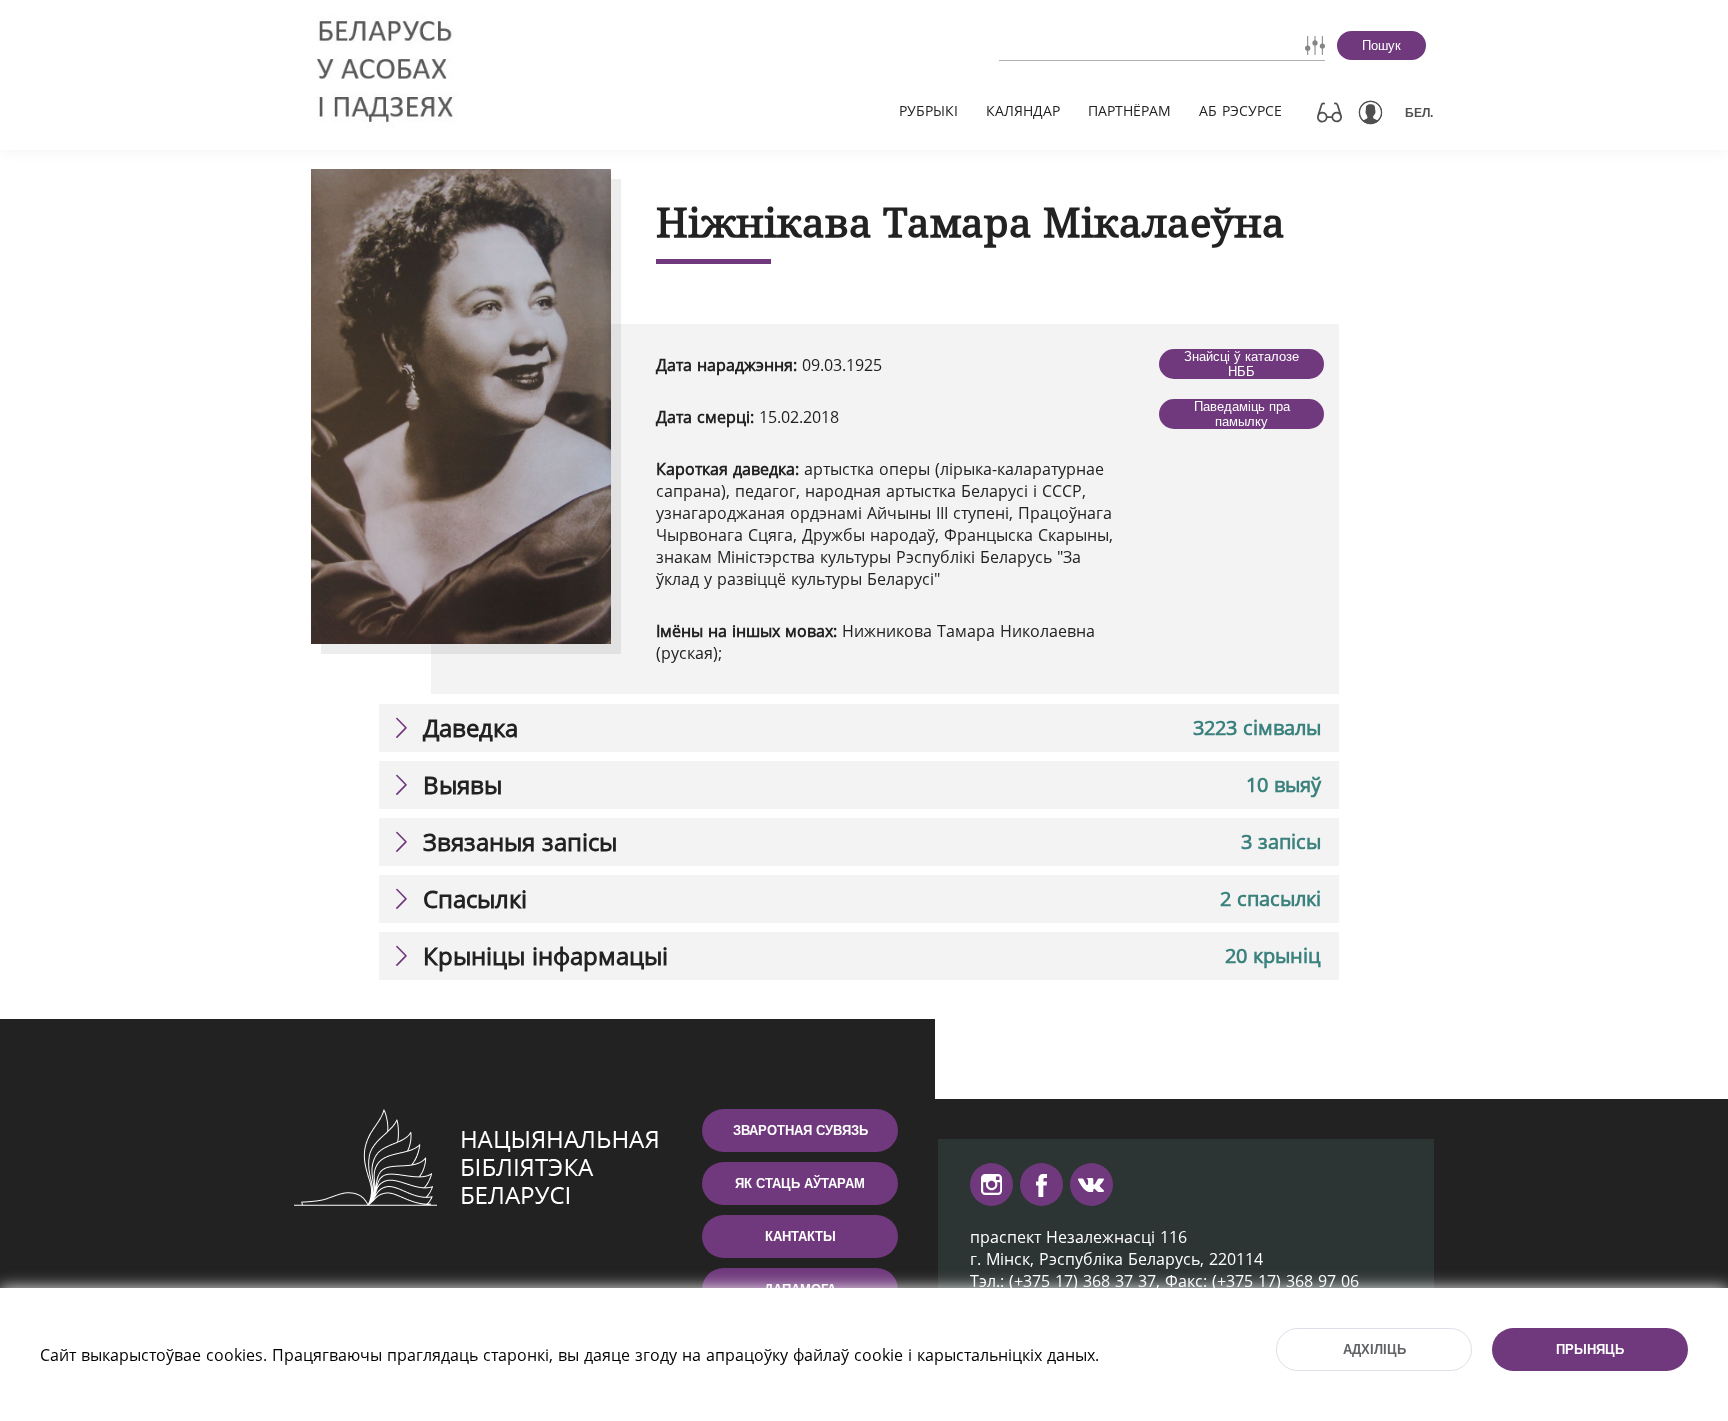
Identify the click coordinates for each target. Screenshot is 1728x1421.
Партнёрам (1129, 110)
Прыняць (1590, 1349)
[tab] (859, 728)
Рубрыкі (928, 110)
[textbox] (1105, 45)
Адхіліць (1374, 1349)
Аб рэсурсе (1240, 110)
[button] (859, 728)
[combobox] (1105, 45)
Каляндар (1023, 110)
